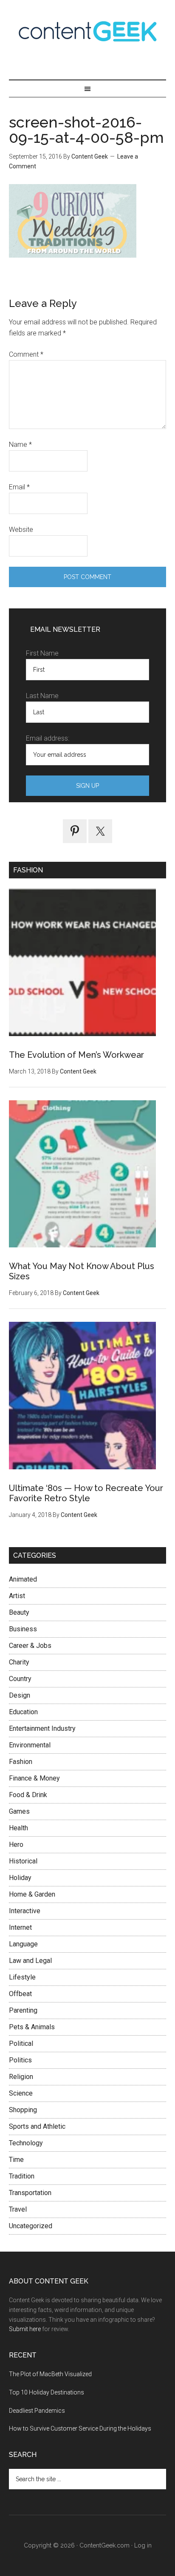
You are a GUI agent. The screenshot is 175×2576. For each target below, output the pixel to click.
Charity (19, 1662)
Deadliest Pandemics (37, 2411)
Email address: (48, 738)
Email (19, 487)
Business (23, 1629)
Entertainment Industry (42, 1728)
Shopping (23, 2110)
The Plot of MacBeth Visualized (50, 2374)
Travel (18, 2209)
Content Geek (88, 31)
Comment (26, 354)
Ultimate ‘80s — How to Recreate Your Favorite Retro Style (86, 1493)
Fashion (21, 1762)
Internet (20, 1927)
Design (20, 1695)
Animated (23, 1579)
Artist (17, 1596)
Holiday (20, 1878)
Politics (20, 2060)
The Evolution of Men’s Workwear (76, 1055)
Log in (143, 2545)
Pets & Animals (32, 2027)
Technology (26, 2143)
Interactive (25, 1911)
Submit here (25, 2329)
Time (16, 2160)
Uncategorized (31, 2226)
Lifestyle (22, 1977)
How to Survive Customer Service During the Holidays (80, 2428)
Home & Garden (32, 1894)
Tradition (22, 2176)
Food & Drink (28, 1795)
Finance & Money (34, 1778)
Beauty (19, 1612)
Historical (23, 1861)
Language (23, 1944)
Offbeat (20, 1994)
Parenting (23, 2010)
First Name (42, 653)
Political (21, 2043)
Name (20, 444)
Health (18, 1828)
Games (19, 1811)
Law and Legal (30, 1961)
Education (23, 1712)
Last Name (42, 696)
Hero (16, 1845)
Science (21, 2093)
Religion (21, 2077)
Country (20, 1679)
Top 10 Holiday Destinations (47, 2392)
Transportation (30, 2193)
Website (21, 530)
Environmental (30, 1745)
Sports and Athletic (37, 2126)
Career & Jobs (30, 1646)
